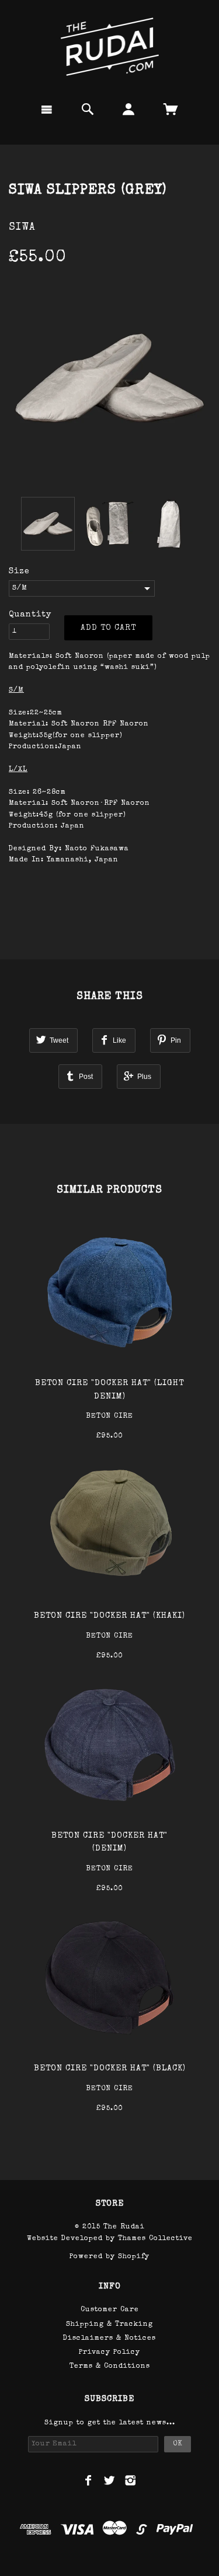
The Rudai (124, 2227)
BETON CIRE (109, 1417)
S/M (20, 588)
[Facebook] (88, 2480)
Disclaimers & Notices (109, 2339)
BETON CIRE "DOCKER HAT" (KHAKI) (109, 1616)
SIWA (22, 227)
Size (19, 572)
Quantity (30, 615)
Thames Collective (155, 2239)
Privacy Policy (109, 2353)
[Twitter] (109, 2480)
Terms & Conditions (110, 2367)
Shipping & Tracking (109, 2325)
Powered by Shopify (109, 2257)
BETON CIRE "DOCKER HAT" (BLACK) (110, 2069)
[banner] (110, 47)
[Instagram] (131, 2480)
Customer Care (110, 2310)
